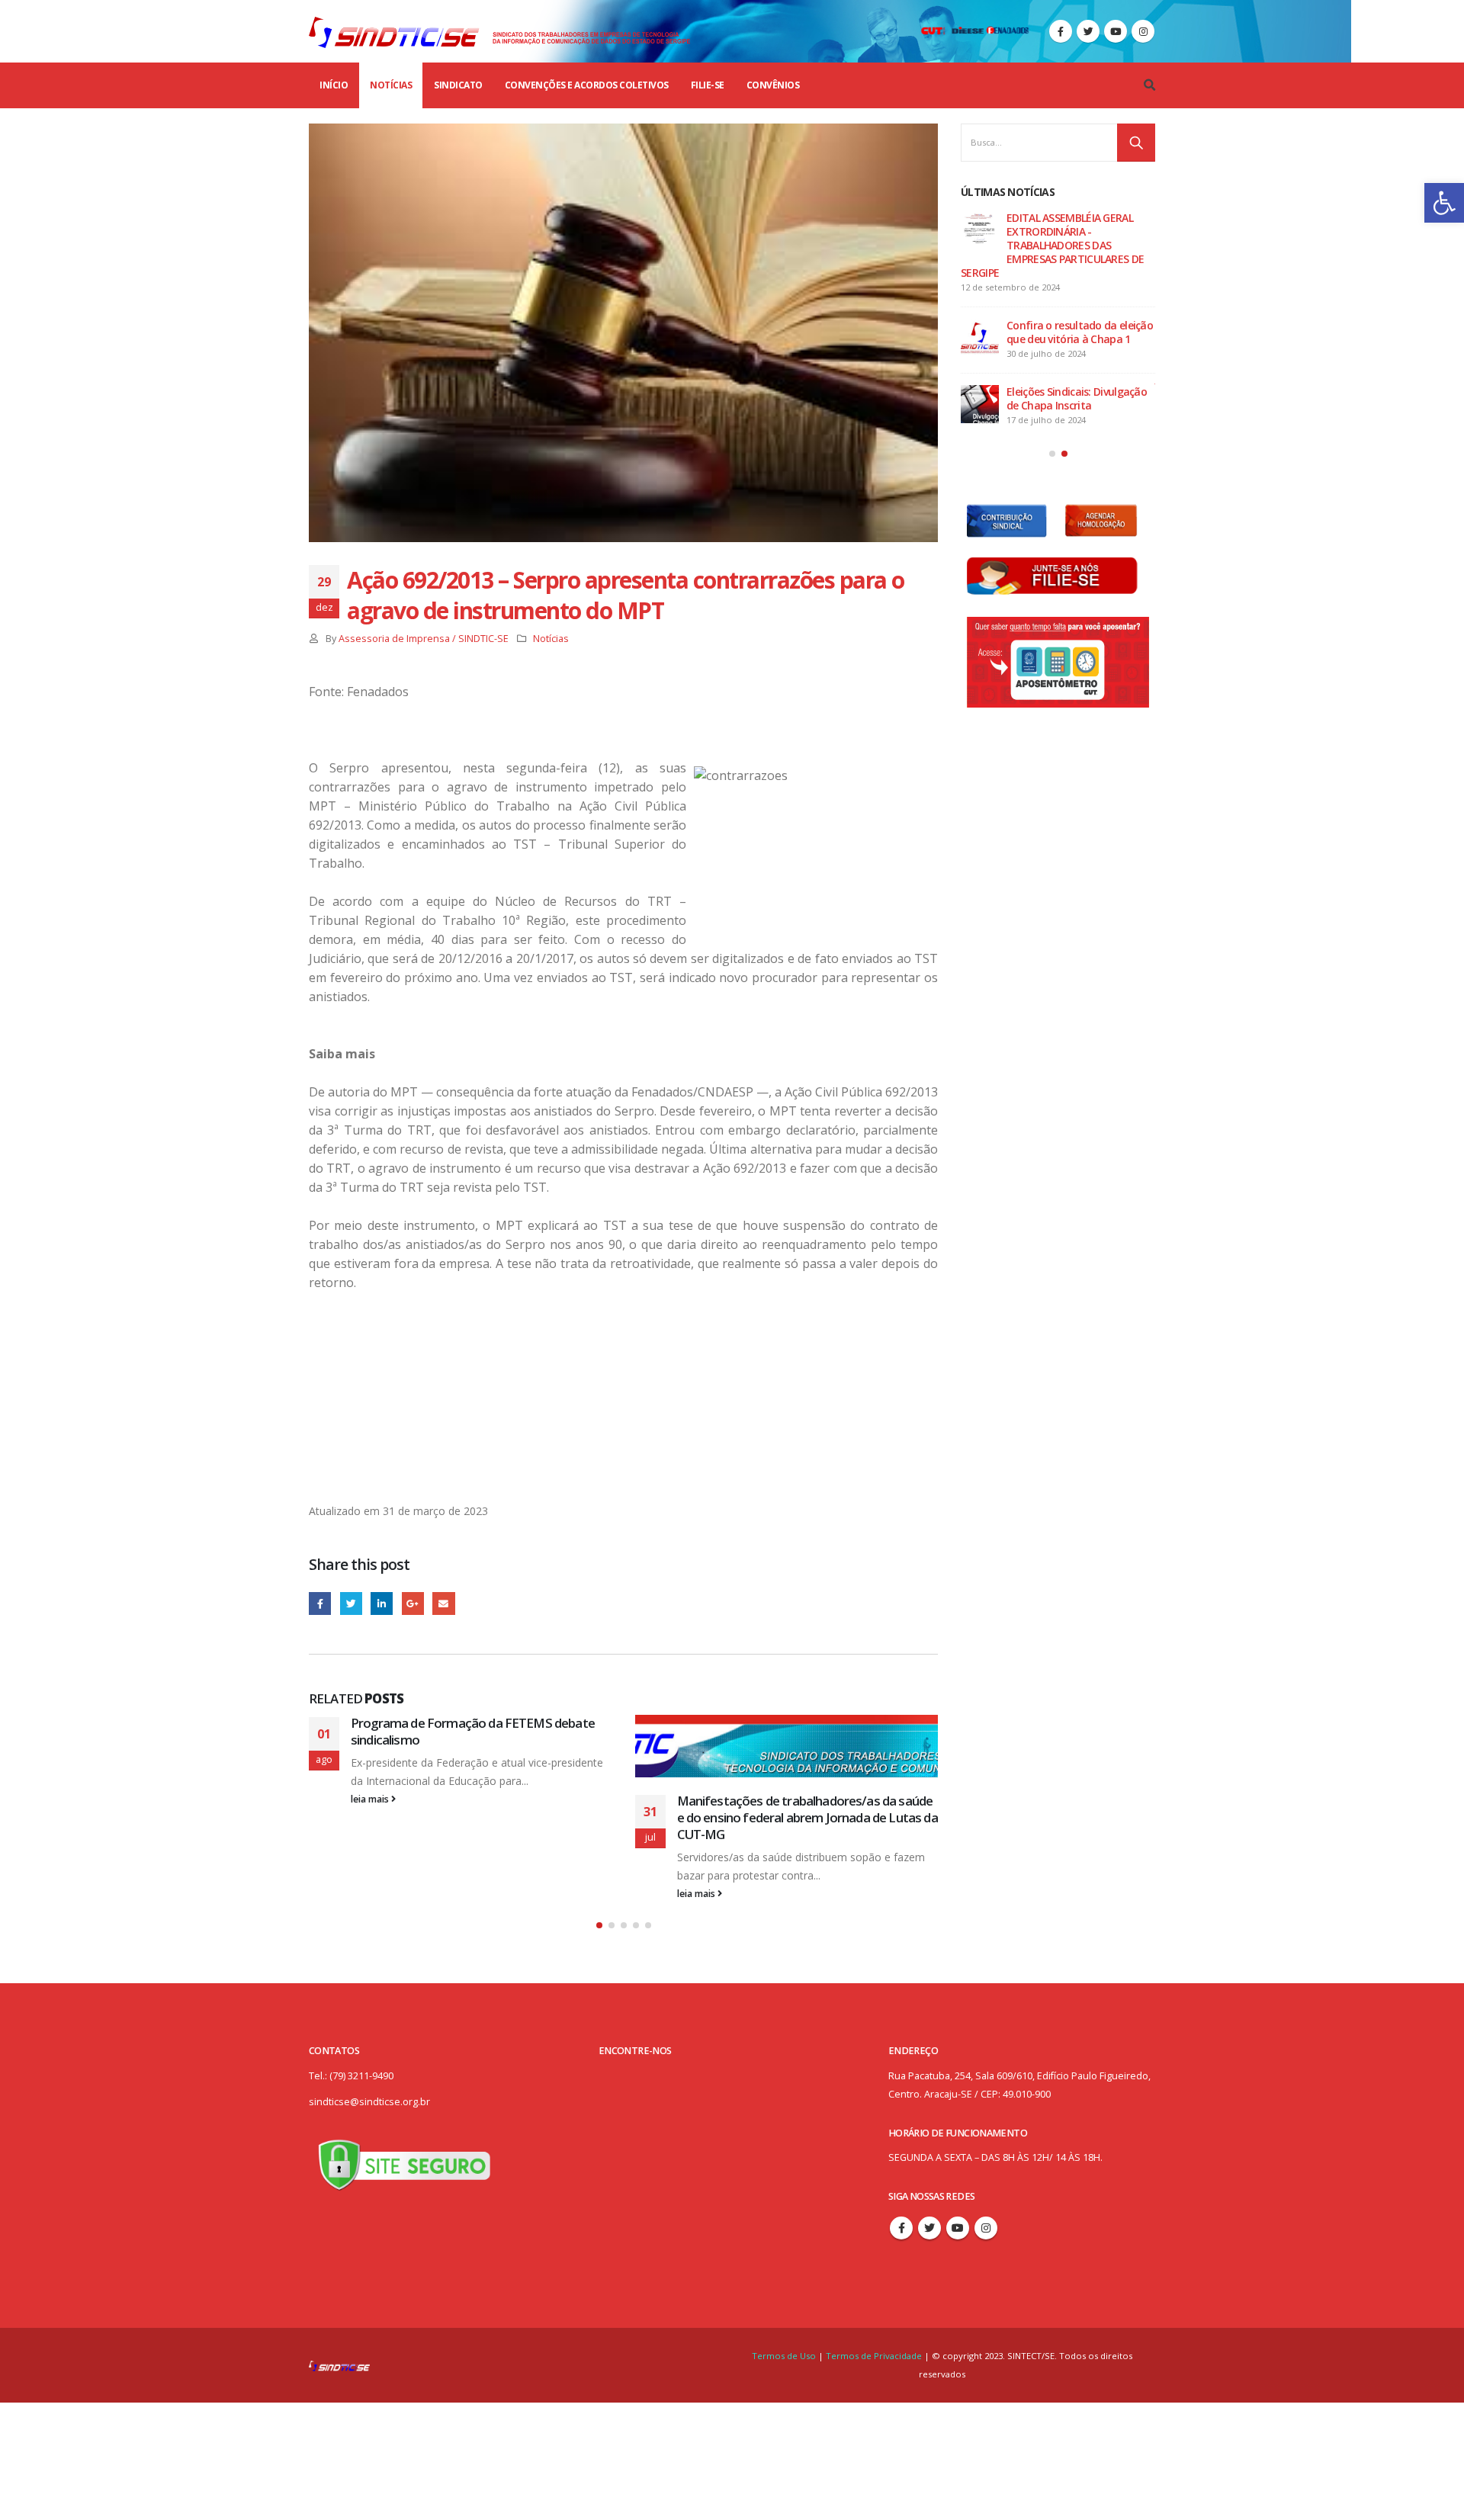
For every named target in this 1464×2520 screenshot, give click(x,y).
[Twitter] (1088, 31)
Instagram (986, 2228)
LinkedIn (382, 1603)
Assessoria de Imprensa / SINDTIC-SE (424, 639)
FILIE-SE (708, 85)
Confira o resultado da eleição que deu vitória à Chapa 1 (1080, 332)
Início (334, 85)
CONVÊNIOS (773, 85)
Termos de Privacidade (874, 2356)
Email (443, 1603)
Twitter (351, 1603)
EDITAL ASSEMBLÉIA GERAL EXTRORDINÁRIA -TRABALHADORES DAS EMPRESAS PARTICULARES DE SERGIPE (1052, 245)
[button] (1444, 203)
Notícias (391, 85)
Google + (413, 1603)
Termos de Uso (785, 2356)
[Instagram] (1143, 31)
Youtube (958, 2228)
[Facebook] (1061, 31)
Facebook (320, 1603)
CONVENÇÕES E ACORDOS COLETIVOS (587, 85)
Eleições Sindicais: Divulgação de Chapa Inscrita (1077, 398)
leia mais (371, 1799)
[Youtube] (1116, 31)
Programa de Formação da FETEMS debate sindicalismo (473, 1731)
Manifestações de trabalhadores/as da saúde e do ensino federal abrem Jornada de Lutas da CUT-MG (807, 1817)
